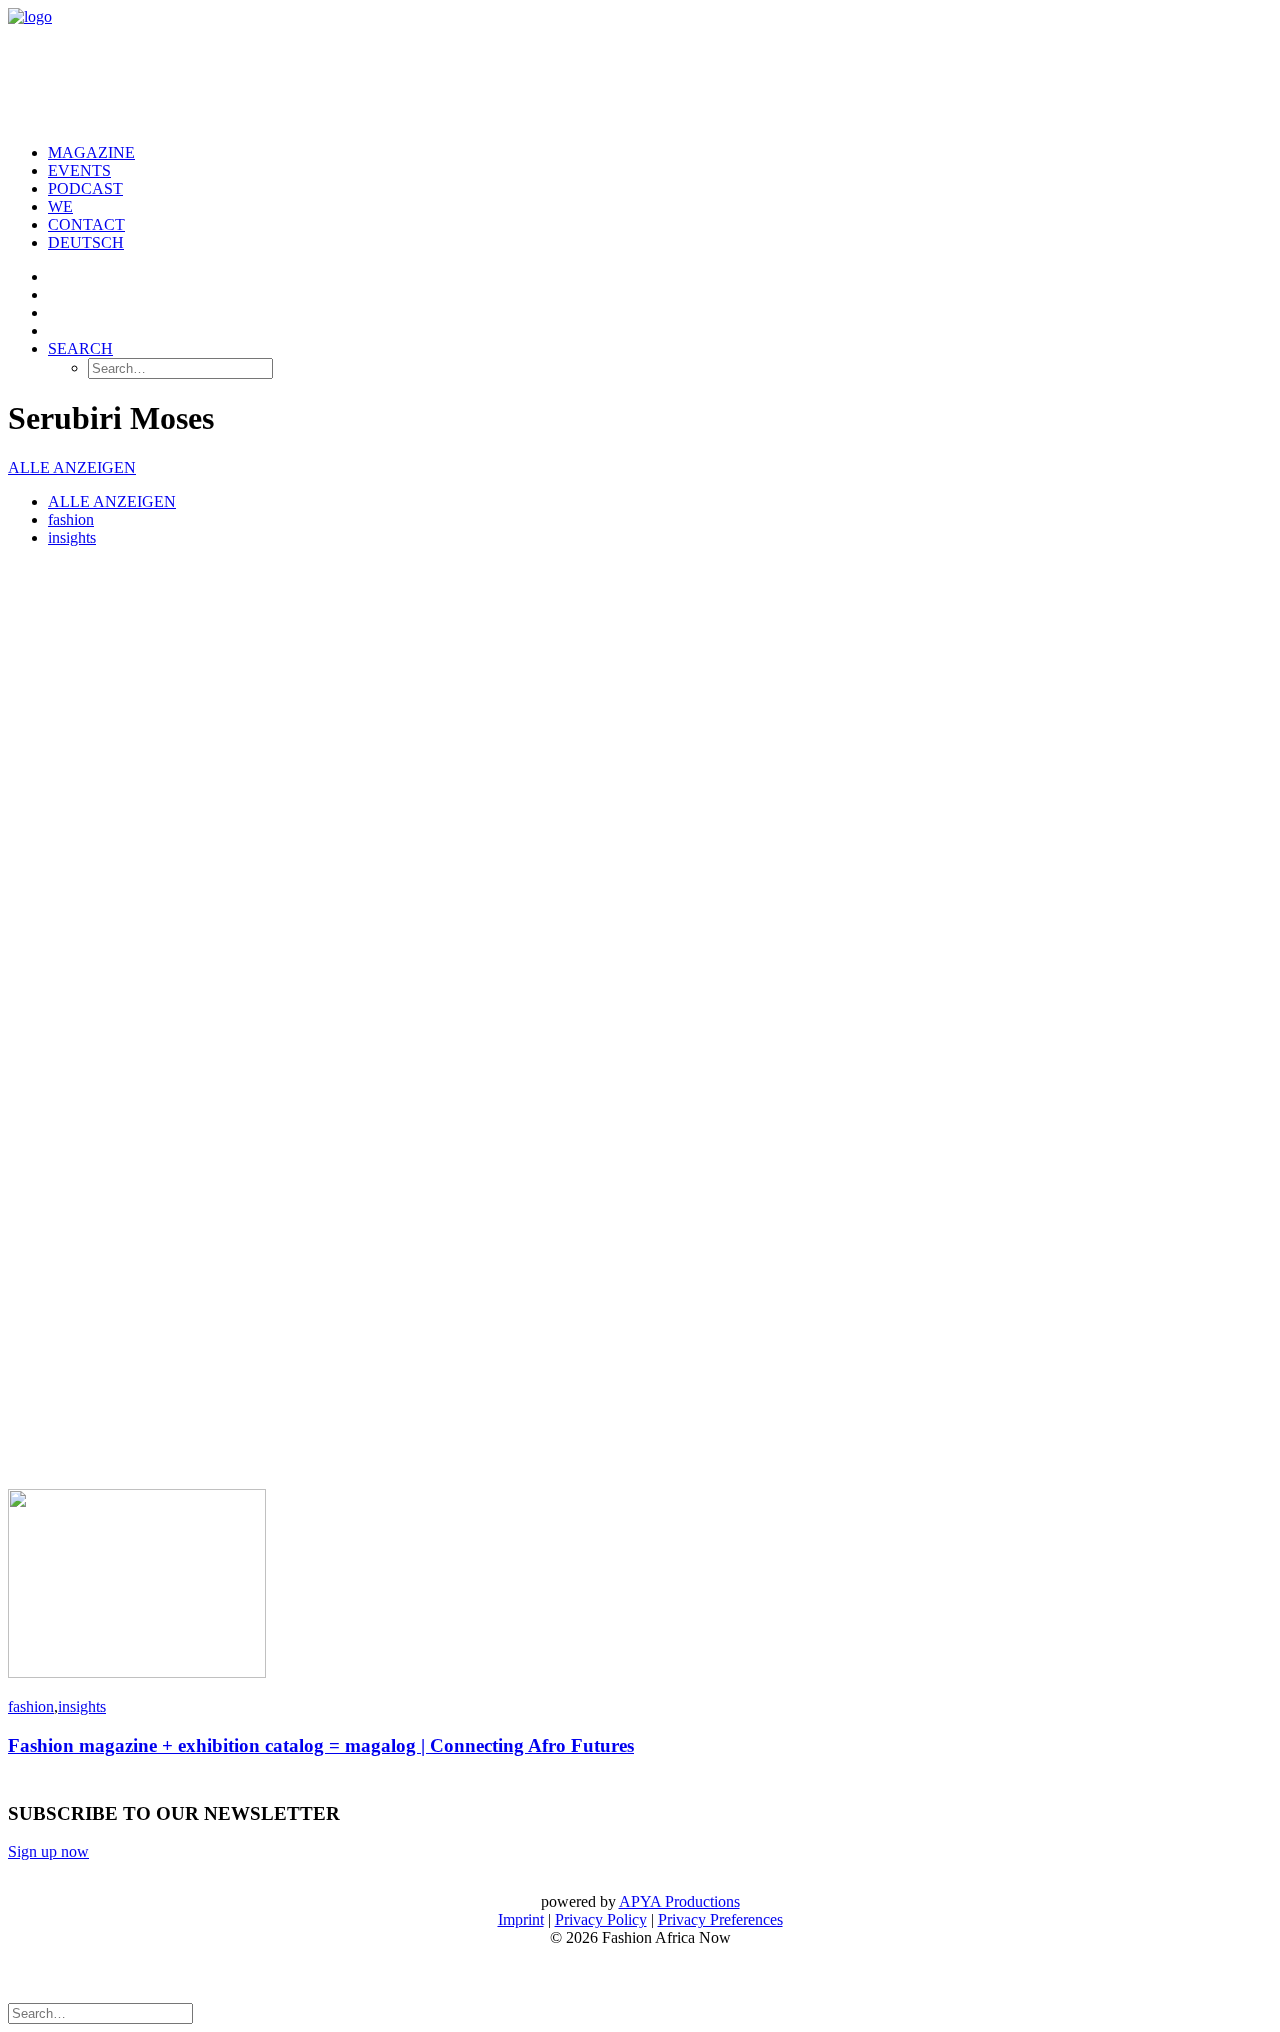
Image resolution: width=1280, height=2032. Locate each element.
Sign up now (48, 1851)
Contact (86, 224)
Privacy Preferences (720, 1919)
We (60, 206)
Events (79, 170)
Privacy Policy (601, 1919)
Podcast (85, 188)
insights (72, 537)
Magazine (91, 152)
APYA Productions (679, 1901)
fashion (71, 519)
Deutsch (86, 242)
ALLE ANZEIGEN (72, 467)
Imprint (521, 1919)
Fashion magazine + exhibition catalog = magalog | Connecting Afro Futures (321, 1745)
